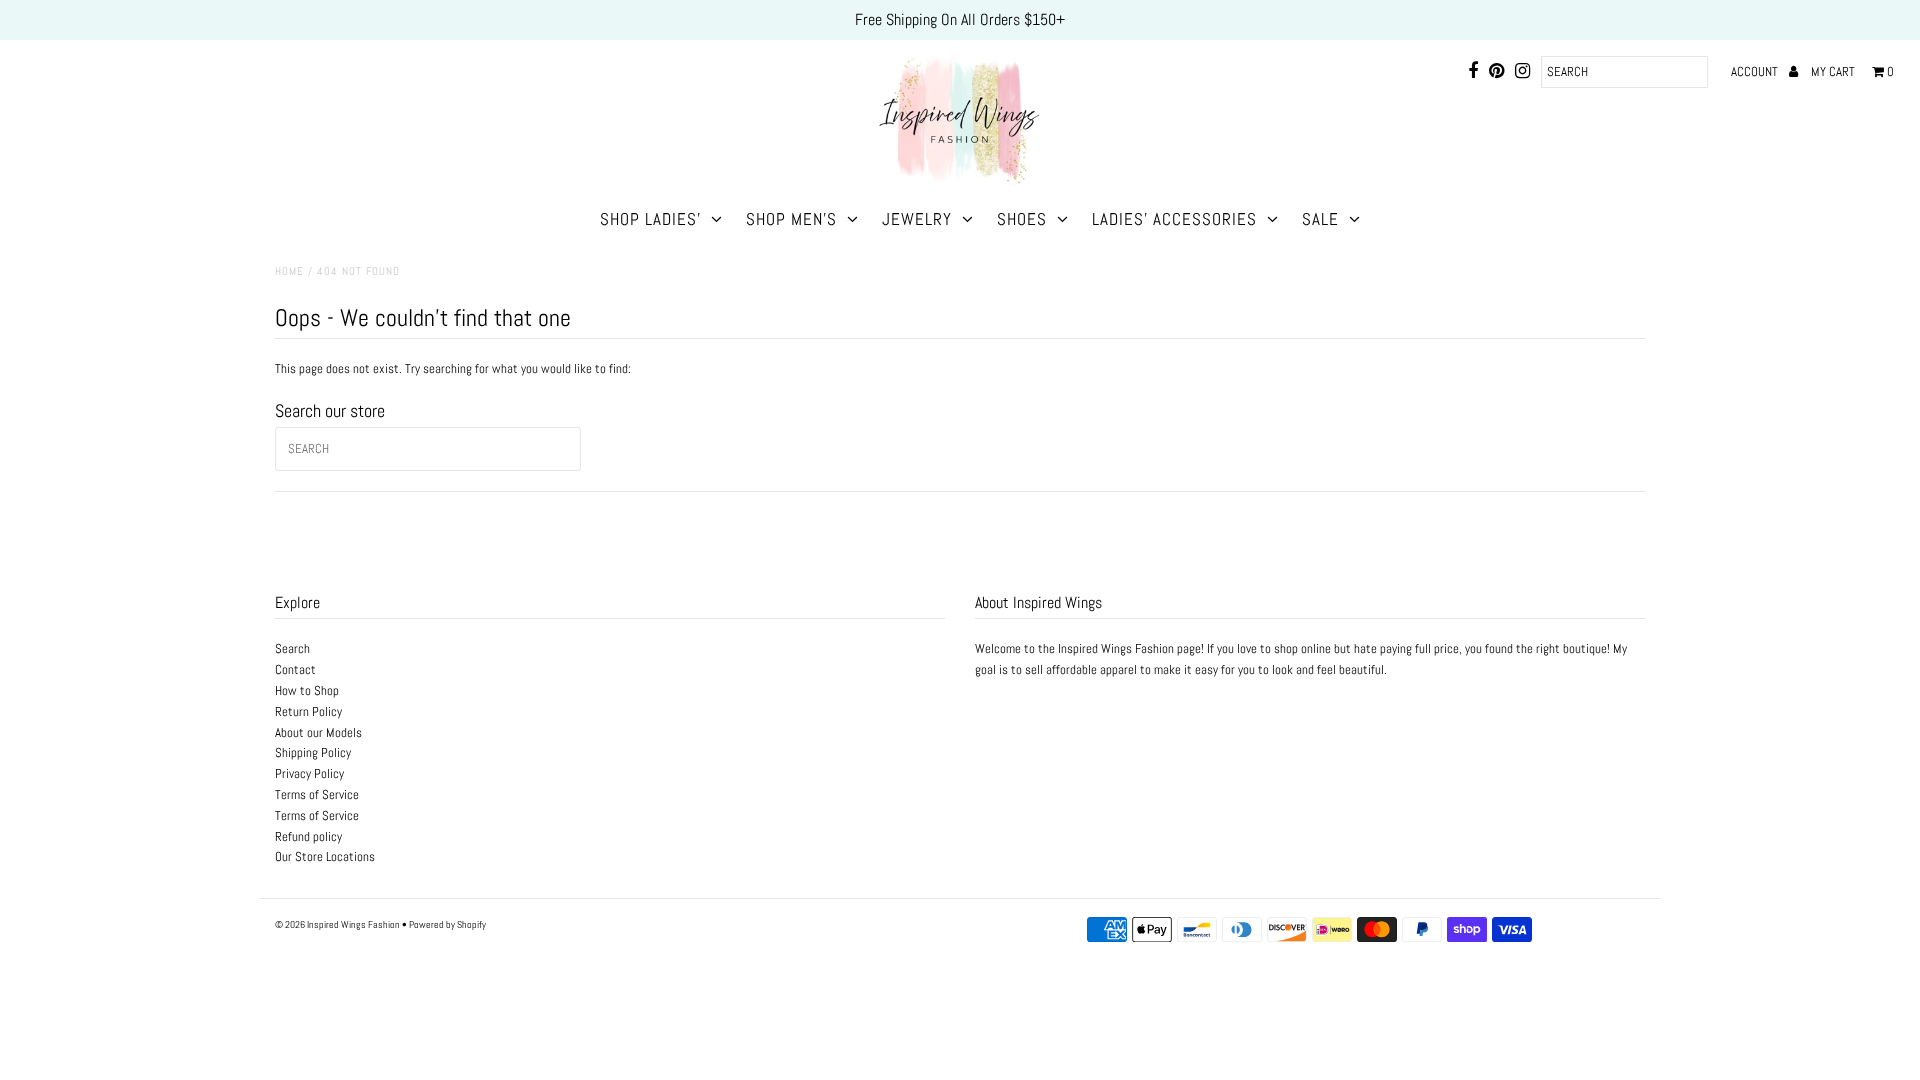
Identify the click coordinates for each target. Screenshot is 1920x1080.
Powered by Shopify (447, 924)
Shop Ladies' (650, 219)
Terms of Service (317, 794)
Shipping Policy (313, 752)
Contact (295, 669)
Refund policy (308, 836)
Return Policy (308, 711)
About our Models (318, 732)
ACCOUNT (1756, 71)
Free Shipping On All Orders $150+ (960, 19)
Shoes (1022, 219)
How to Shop (307, 690)
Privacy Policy (309, 773)
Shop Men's (791, 219)
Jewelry (917, 219)
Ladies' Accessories (1174, 219)
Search (292, 648)
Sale (1320, 219)
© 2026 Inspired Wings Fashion (337, 924)
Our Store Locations (325, 856)
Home (289, 271)
